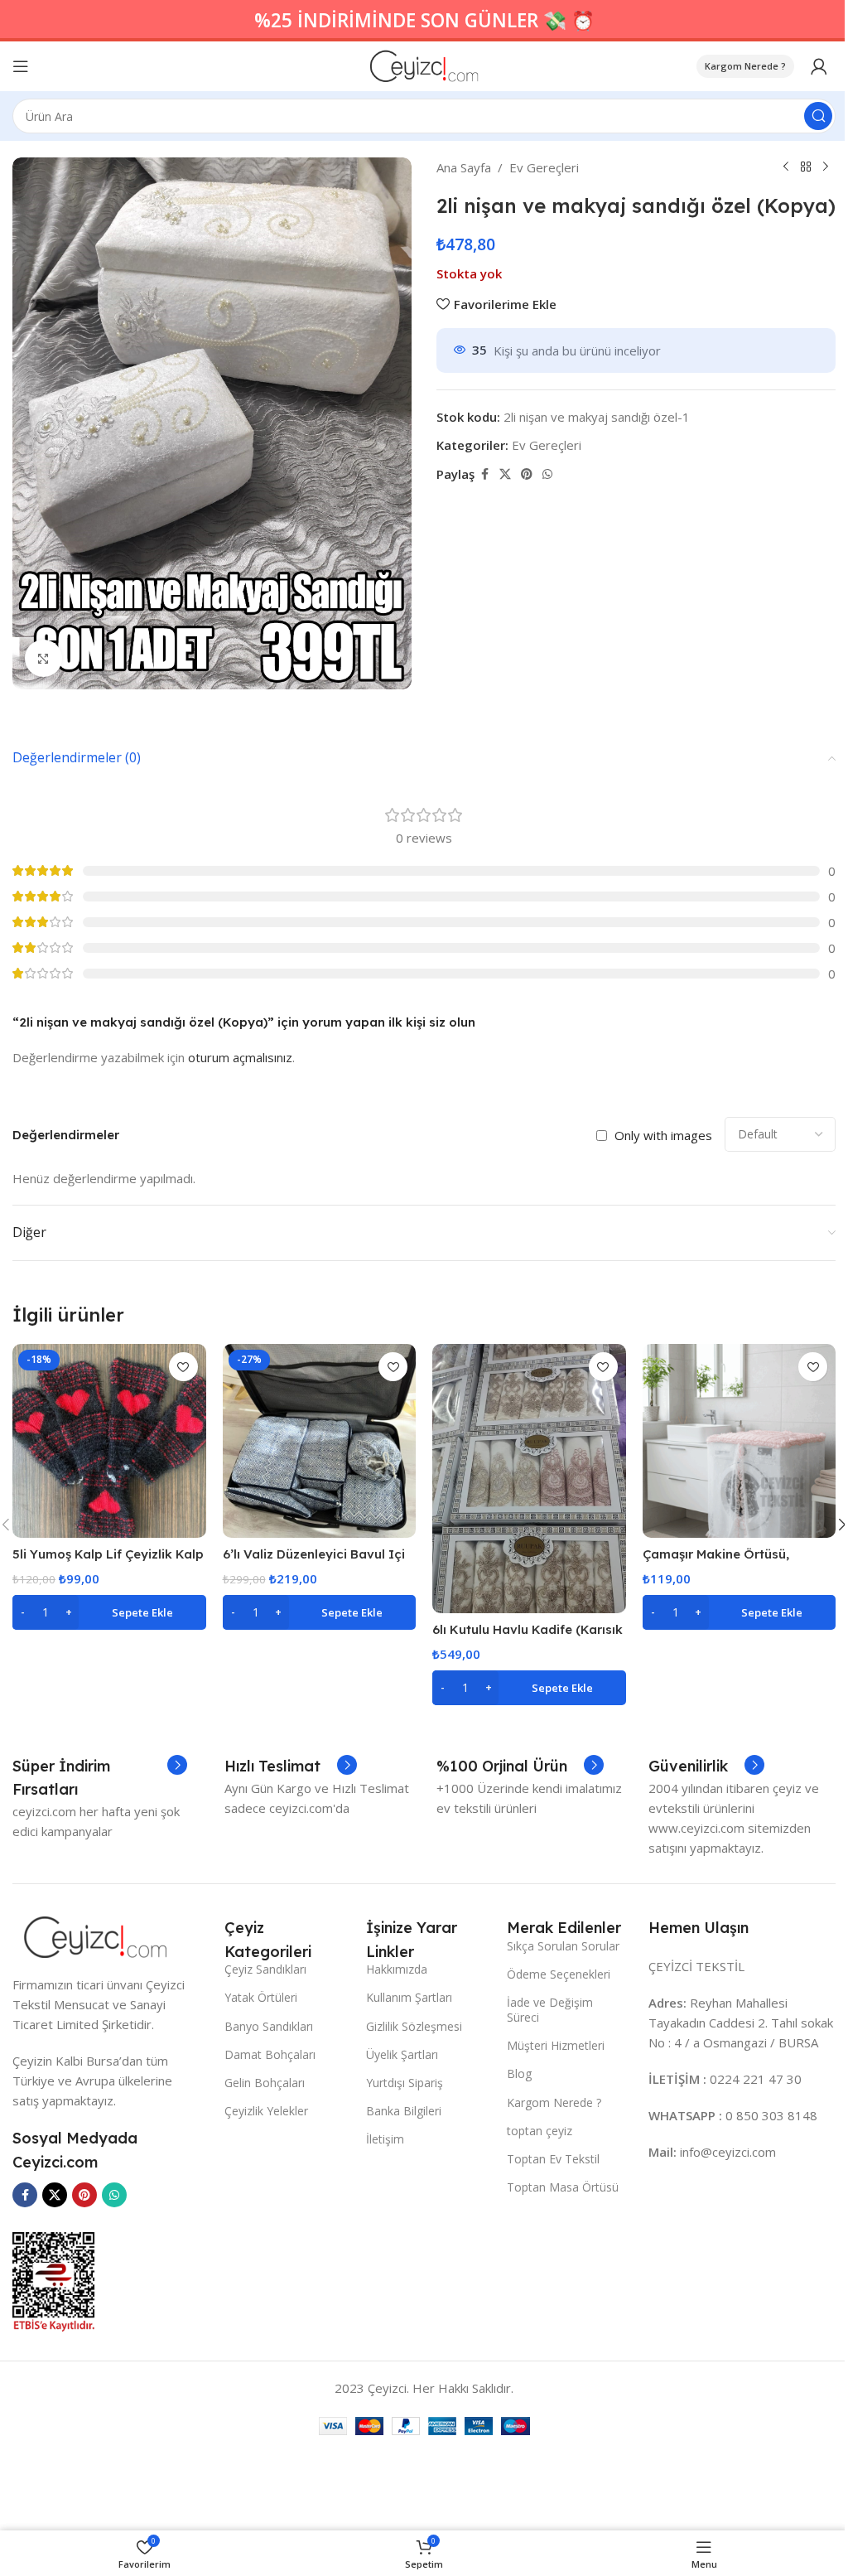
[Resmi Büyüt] (43, 658)
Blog (519, 2073)
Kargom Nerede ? (745, 66)
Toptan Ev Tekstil (553, 2159)
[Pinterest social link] (527, 474)
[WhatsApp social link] (547, 474)
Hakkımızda (397, 1969)
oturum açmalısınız (240, 1057)
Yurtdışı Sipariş (405, 2083)
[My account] (819, 66)
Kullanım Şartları (409, 1997)
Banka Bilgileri (404, 2111)
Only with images (663, 1135)
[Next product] (826, 167)
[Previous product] (786, 167)
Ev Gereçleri (544, 167)
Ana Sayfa (464, 167)
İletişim (385, 2139)
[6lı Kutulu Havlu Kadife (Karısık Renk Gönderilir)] (529, 1478)
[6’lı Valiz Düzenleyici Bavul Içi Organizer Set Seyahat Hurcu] (320, 1441)
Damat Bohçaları (270, 2054)
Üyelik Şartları (402, 2054)
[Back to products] (806, 167)
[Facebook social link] (484, 474)
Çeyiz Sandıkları (265, 1969)
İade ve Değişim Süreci (550, 2010)
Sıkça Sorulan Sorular (563, 1946)
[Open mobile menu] (21, 66)
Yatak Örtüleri (261, 1997)
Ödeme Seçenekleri (559, 1974)
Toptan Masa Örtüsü (563, 2187)
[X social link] (505, 474)
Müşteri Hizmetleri (556, 2045)
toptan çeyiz (540, 2131)
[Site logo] (424, 65)
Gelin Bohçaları (265, 2083)
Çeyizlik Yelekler (266, 2111)
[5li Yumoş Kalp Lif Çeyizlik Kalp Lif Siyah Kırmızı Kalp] (109, 1441)
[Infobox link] (100, 1778)
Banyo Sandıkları (269, 2026)
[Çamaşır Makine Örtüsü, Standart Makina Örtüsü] (740, 1441)
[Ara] (818, 116)
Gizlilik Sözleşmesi (414, 2026)
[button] (109, 1612)
